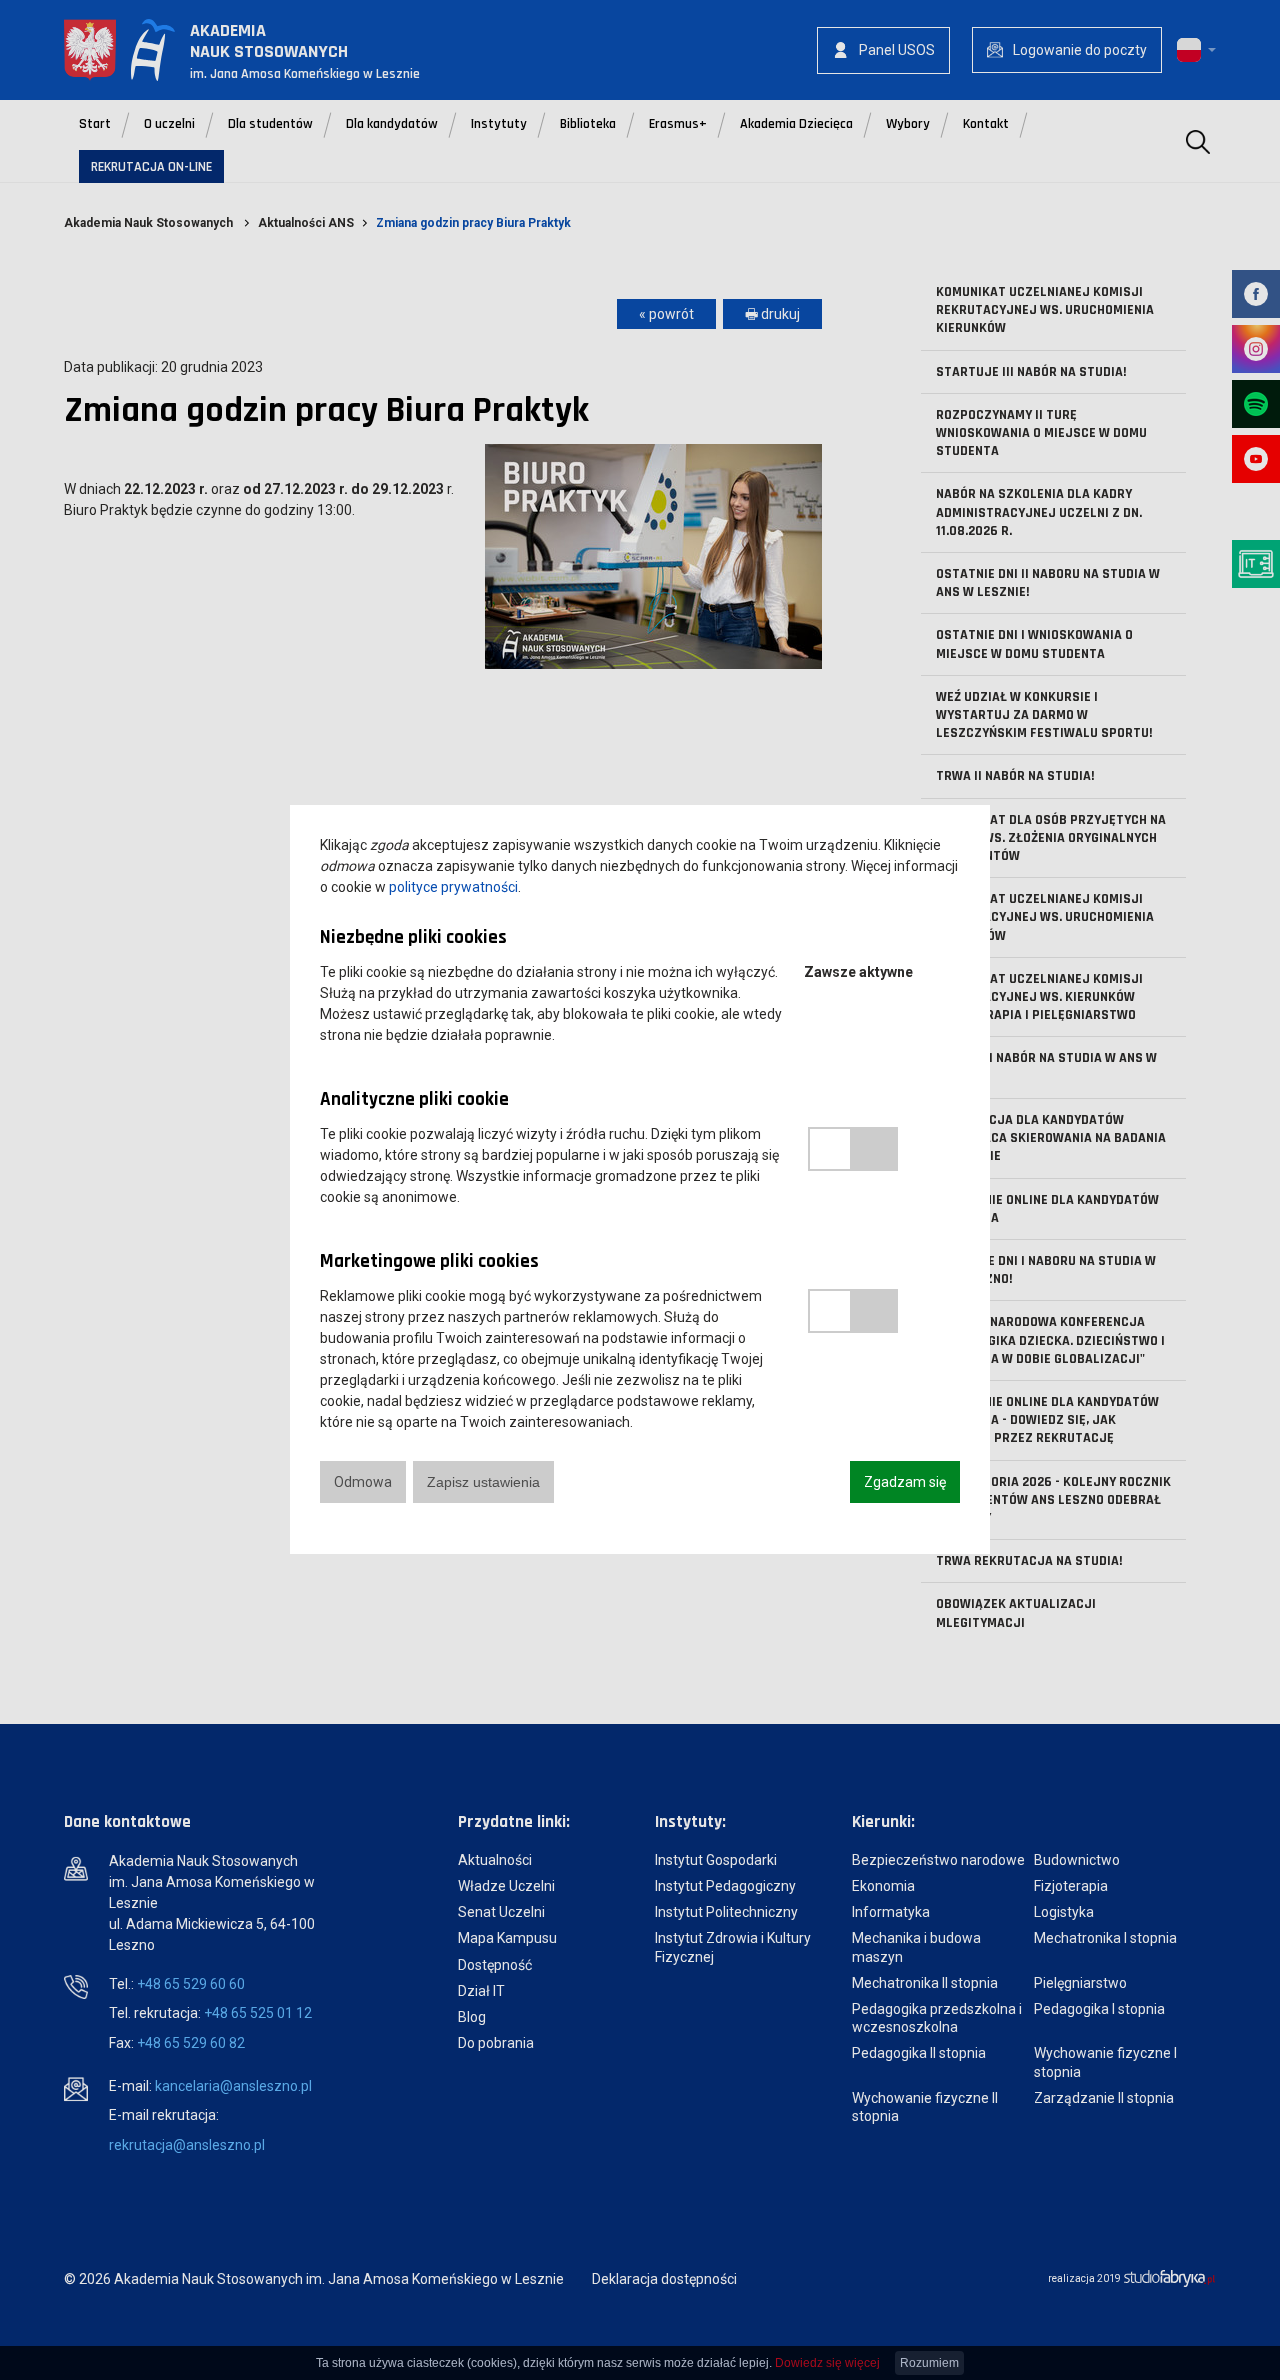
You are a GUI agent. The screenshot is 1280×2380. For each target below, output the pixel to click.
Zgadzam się (905, 1482)
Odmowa (363, 1482)
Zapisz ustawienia (483, 1482)
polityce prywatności (453, 887)
